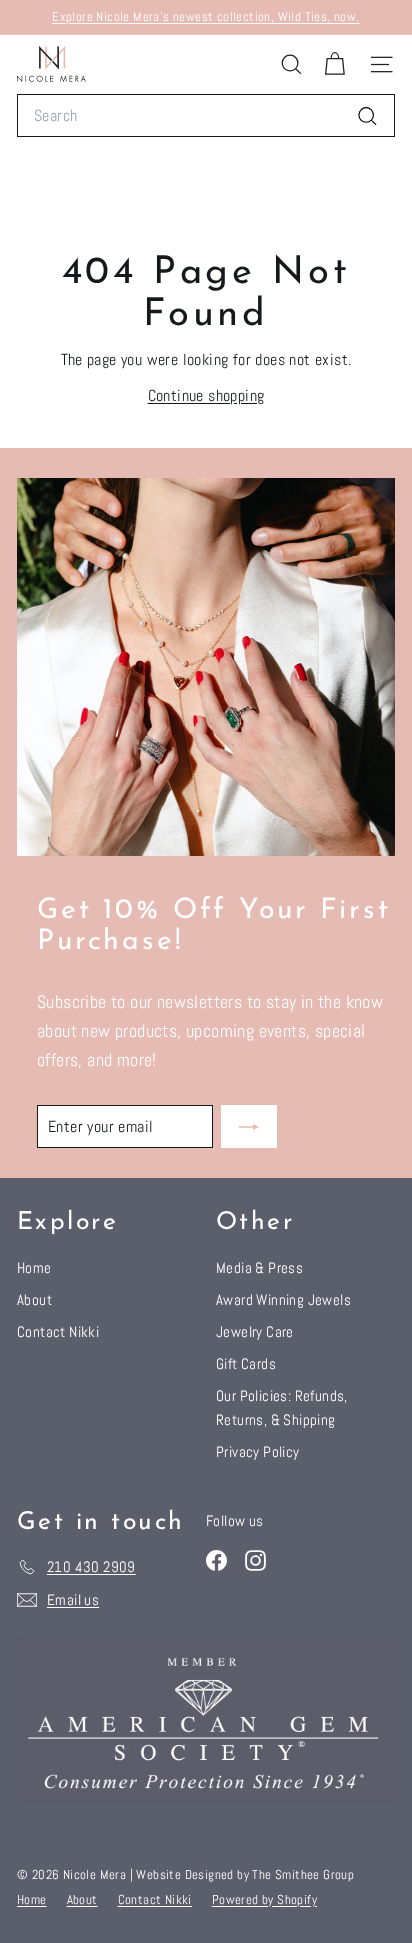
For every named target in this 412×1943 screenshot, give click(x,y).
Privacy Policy (258, 1451)
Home (34, 1267)
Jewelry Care (255, 1331)
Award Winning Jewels (283, 1299)
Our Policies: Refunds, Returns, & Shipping (282, 1407)
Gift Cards (246, 1363)
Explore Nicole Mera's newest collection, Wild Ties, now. (205, 16)
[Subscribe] (249, 1127)
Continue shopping (206, 395)
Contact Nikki (58, 1331)
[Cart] (334, 64)
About (34, 1299)
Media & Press (259, 1267)
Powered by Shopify (264, 1899)
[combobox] (206, 116)
